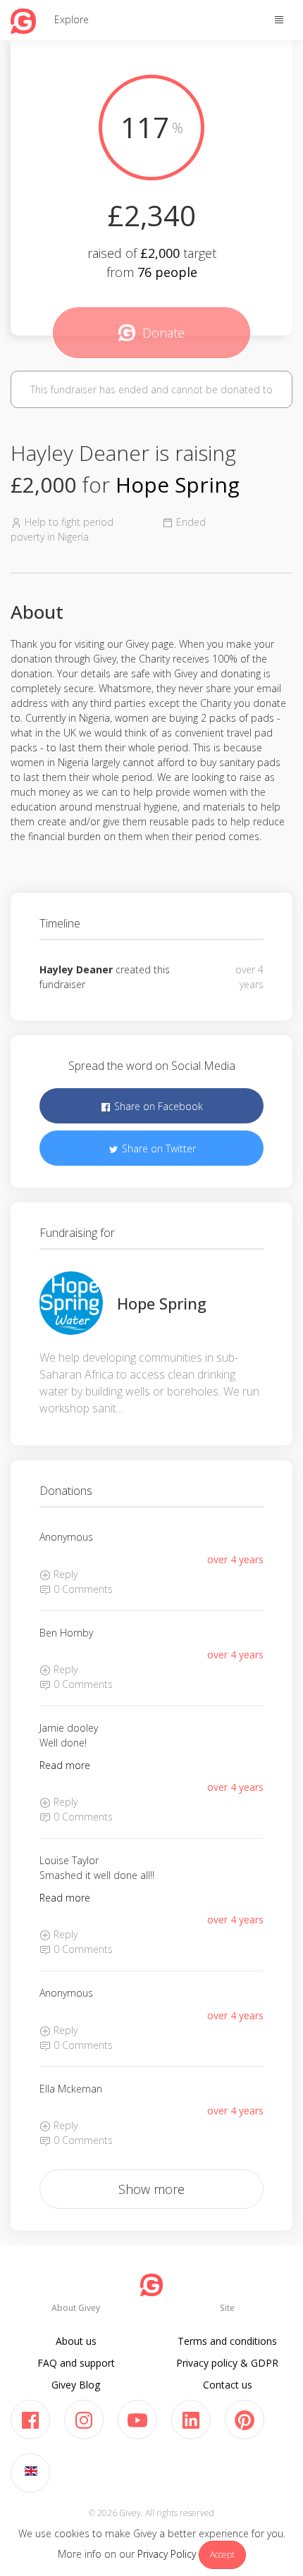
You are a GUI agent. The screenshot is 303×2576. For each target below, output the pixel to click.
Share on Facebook (157, 1106)
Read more (65, 1765)
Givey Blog (76, 2385)
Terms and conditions (227, 2341)
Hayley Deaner (76, 969)
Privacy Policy (167, 2554)
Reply (64, 1574)
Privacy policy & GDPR (227, 2363)
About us (76, 2341)
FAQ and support (76, 2363)
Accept (222, 2555)
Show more (151, 2189)
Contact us (228, 2385)
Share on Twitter (157, 1148)
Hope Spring (178, 485)
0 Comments (82, 1589)
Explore (72, 19)
